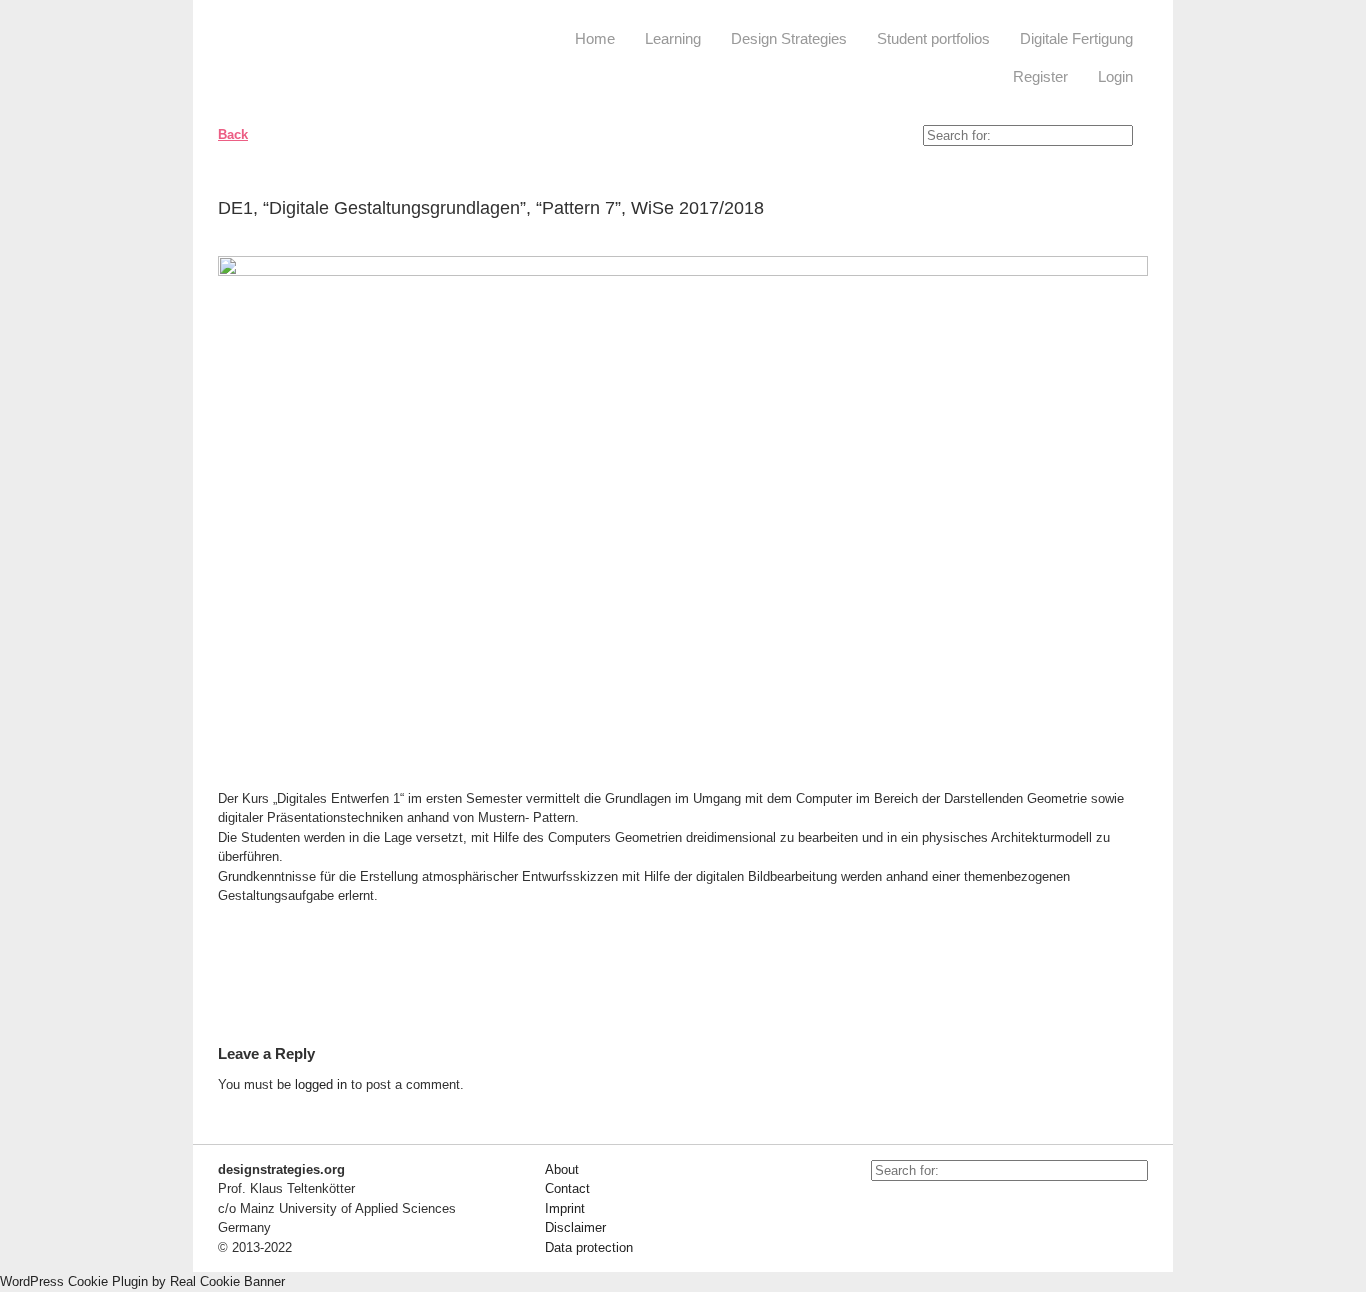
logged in (321, 1084)
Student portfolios (933, 38)
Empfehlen (1117, 212)
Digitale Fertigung (1076, 38)
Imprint (565, 1208)
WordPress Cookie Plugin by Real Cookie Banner (142, 1281)
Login (1115, 76)
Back (233, 134)
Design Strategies (789, 38)
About (562, 1169)
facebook (931, 1211)
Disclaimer (575, 1227)
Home (595, 38)
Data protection (589, 1247)
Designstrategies (340, 60)
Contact (567, 1188)
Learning (673, 38)
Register (1040, 76)
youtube (886, 1211)
